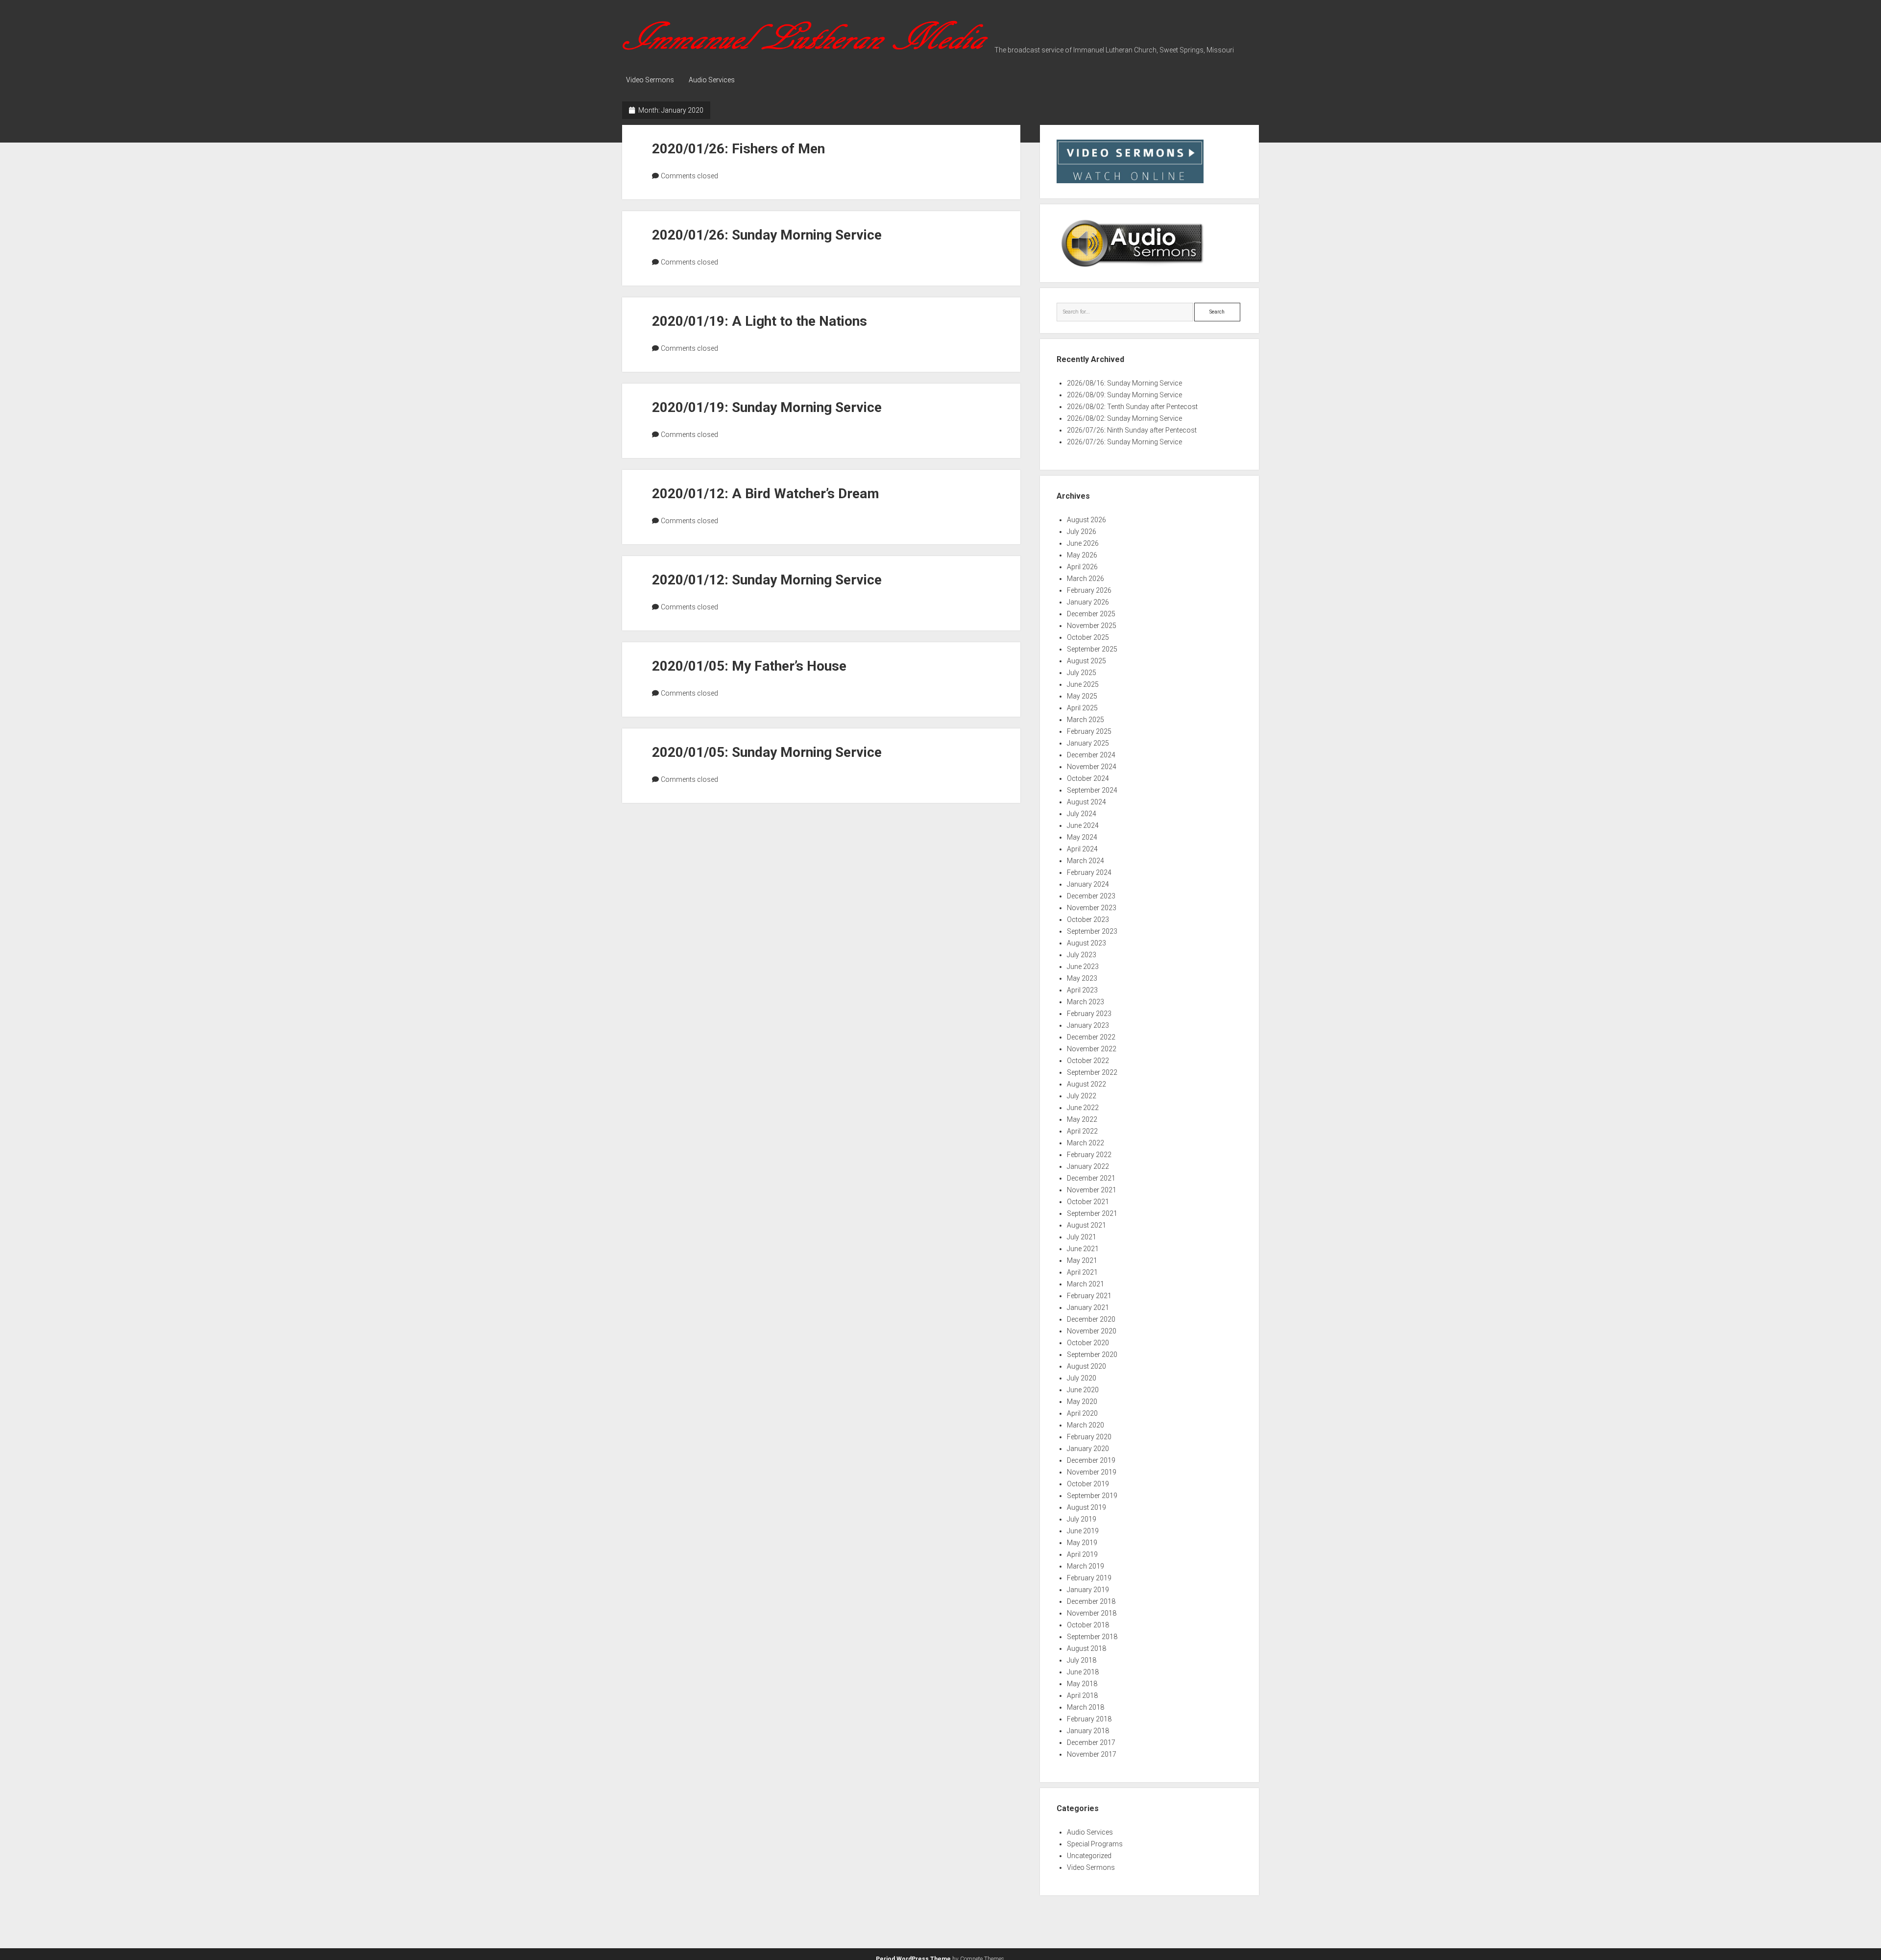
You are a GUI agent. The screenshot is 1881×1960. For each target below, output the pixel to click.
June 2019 (1083, 1531)
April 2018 (1082, 1695)
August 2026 (1086, 520)
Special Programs (1095, 1844)
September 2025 (1092, 649)
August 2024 (1086, 802)
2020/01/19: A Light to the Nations (760, 321)
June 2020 (1083, 1390)
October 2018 (1088, 1625)
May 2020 (1082, 1402)
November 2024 (1092, 767)
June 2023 (1083, 967)
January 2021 (1088, 1307)
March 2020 (1085, 1425)
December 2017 (1091, 1742)
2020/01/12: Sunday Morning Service (767, 580)
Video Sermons (650, 80)
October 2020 (1088, 1343)
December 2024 (1091, 755)
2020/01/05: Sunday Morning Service (767, 752)
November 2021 (1092, 1190)
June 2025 (1083, 684)
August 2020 (1086, 1366)
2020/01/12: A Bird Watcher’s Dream (766, 494)
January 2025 (1088, 743)
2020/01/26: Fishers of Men (738, 149)
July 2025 (1082, 673)
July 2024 (1082, 814)
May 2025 (1082, 696)
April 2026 (1082, 567)
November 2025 (1092, 626)
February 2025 (1089, 731)
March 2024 (1085, 861)
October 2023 (1088, 920)
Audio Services (712, 80)
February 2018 (1089, 1719)
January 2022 (1088, 1166)
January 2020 (1088, 1449)
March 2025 (1085, 720)
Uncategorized (1089, 1856)
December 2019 (1091, 1460)
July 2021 (1082, 1237)
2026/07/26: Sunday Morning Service (1124, 442)
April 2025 (1082, 708)
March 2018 (1085, 1707)
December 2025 (1091, 614)
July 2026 (1082, 532)
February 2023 (1089, 1014)
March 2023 (1085, 1002)
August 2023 (1086, 943)
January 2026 (1088, 602)
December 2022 (1091, 1037)
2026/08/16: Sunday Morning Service (1124, 383)
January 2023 (1088, 1025)
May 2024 (1082, 837)
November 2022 (1092, 1049)
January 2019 (1088, 1590)
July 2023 (1082, 955)
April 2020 (1082, 1413)
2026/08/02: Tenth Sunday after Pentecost (1132, 407)
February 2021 (1089, 1296)
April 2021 (1082, 1272)
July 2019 (1082, 1519)
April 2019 (1082, 1554)
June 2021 (1083, 1249)
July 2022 (1082, 1096)
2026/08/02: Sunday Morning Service (1124, 418)
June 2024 (1083, 825)
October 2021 (1088, 1202)
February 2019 (1089, 1578)
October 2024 (1088, 778)
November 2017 (1092, 1754)
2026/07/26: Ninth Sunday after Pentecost (1132, 430)
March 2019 (1085, 1566)
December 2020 (1091, 1319)
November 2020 (1092, 1331)
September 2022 (1092, 1072)
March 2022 (1085, 1143)
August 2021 (1086, 1225)
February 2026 (1089, 590)
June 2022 (1083, 1108)
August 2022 (1086, 1084)
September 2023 (1092, 931)
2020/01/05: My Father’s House (749, 666)
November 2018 (1092, 1613)
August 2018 (1086, 1648)
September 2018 (1092, 1637)
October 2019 (1088, 1484)
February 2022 (1089, 1155)
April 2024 (1082, 849)
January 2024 (1088, 884)
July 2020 (1082, 1378)
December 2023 (1091, 896)
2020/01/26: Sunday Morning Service (767, 235)
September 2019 (1092, 1496)
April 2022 (1082, 1131)
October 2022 (1088, 1061)
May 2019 (1082, 1543)
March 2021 (1085, 1284)
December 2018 (1091, 1601)
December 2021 (1091, 1178)
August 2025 (1086, 661)
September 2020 (1092, 1355)
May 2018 (1082, 1684)
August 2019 (1086, 1507)
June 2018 (1083, 1672)
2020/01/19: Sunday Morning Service (767, 407)
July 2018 (1082, 1660)
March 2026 (1085, 579)
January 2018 (1088, 1731)
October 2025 (1088, 637)
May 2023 (1082, 978)
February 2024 (1089, 872)
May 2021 (1082, 1260)
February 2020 (1089, 1437)
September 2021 (1092, 1213)
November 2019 (1092, 1472)
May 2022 (1082, 1119)
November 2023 (1092, 908)
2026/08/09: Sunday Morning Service (1124, 395)
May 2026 (1082, 555)
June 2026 (1083, 543)
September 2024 (1092, 790)
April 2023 (1082, 990)
